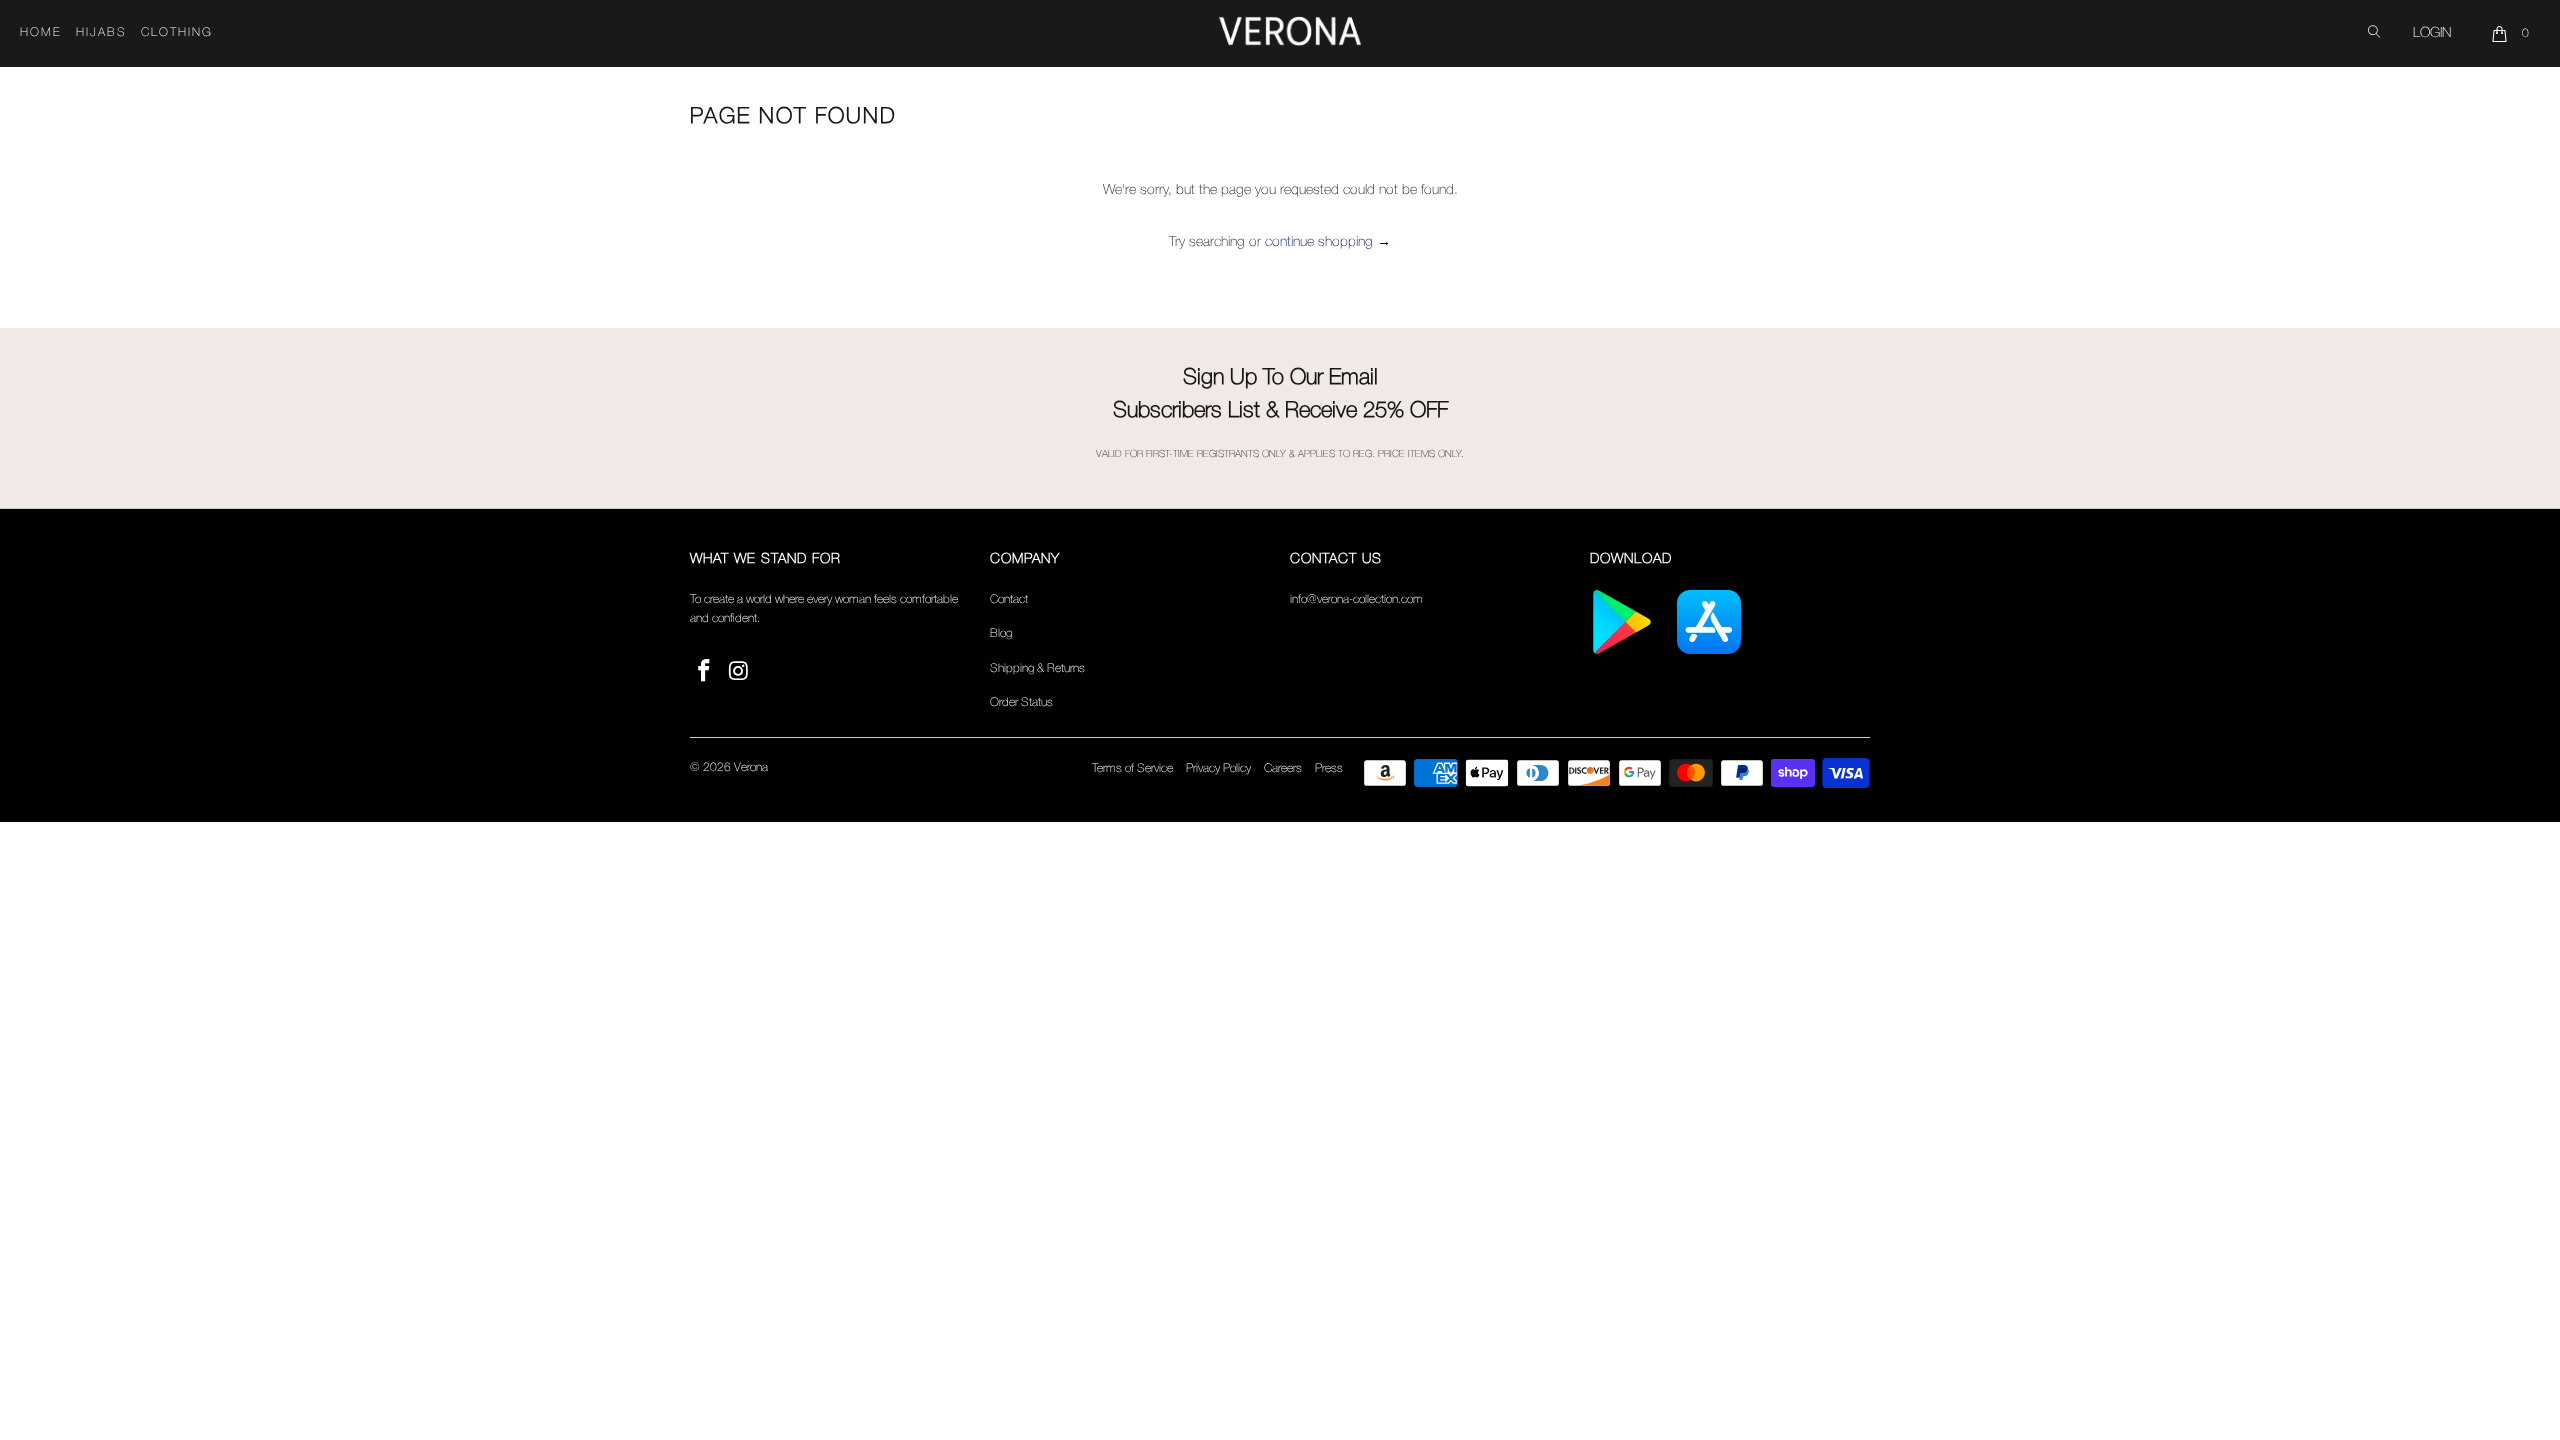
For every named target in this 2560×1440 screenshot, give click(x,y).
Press (1329, 768)
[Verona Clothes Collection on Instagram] (740, 672)
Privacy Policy (1218, 768)
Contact (1009, 599)
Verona (751, 767)
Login (2432, 33)
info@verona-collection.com (1356, 599)
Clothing (177, 32)
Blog (1001, 633)
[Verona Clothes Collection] (1290, 34)
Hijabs (101, 32)
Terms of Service (1132, 768)
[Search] (2374, 33)
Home (41, 32)
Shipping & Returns (1037, 668)
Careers (1283, 768)
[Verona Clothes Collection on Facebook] (705, 672)
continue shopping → (1328, 242)
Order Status (1021, 702)
